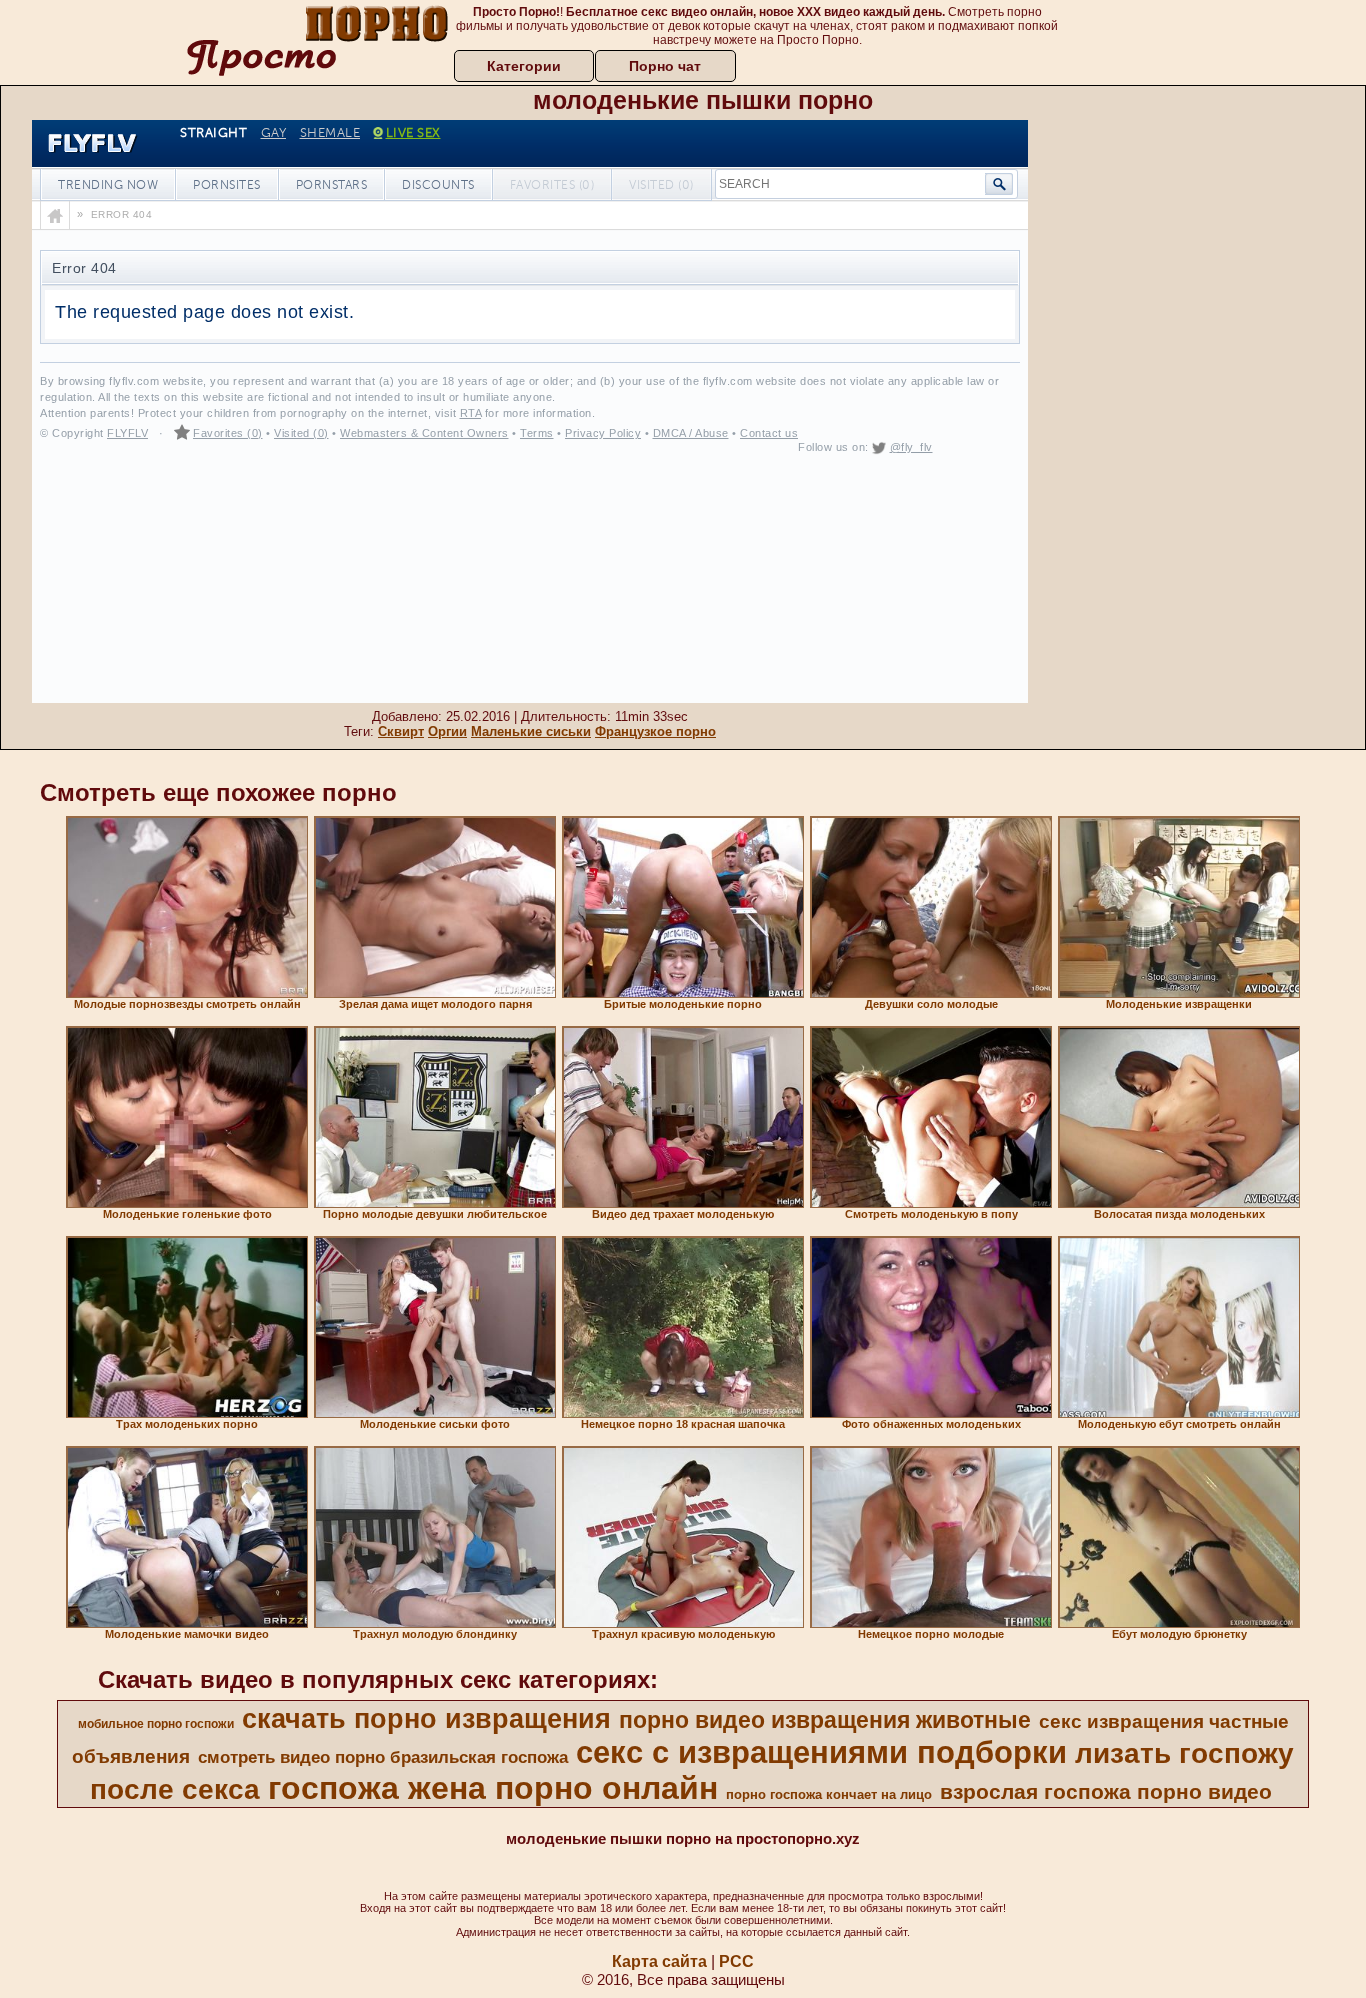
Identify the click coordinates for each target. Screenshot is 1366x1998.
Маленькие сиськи (531, 731)
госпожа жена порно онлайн (493, 1788)
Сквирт (401, 731)
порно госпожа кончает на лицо (829, 1794)
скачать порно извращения (426, 1719)
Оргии (447, 731)
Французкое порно (655, 731)
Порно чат (665, 66)
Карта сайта (659, 1961)
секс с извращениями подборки (821, 1752)
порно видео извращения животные (825, 1720)
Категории (524, 66)
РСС (736, 1961)
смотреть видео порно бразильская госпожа (383, 1757)
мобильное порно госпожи (156, 1724)
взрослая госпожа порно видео (1106, 1792)
